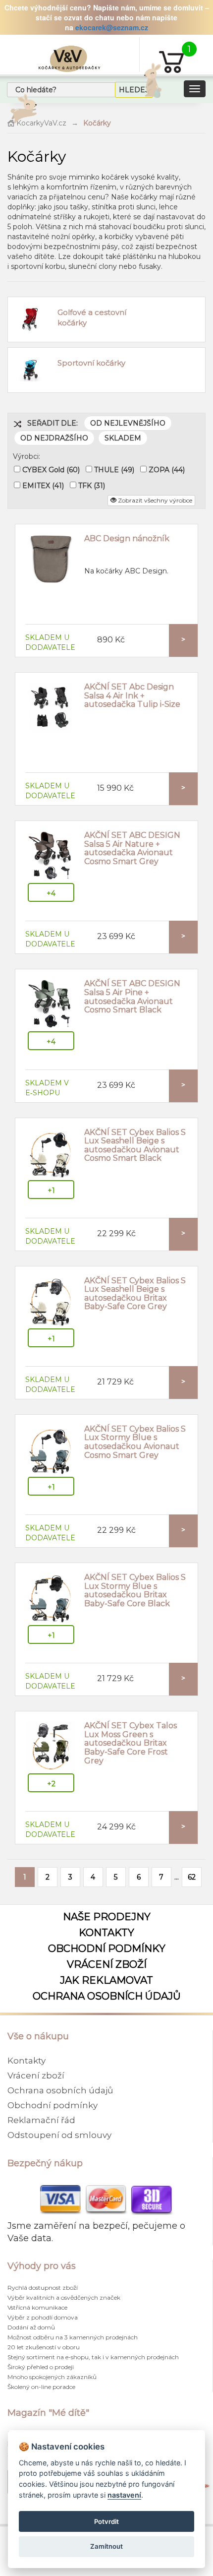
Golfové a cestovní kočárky (92, 317)
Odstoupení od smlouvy (59, 2135)
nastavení (124, 2495)
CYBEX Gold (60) (51, 470)
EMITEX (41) (43, 486)
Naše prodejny (107, 1917)
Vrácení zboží (107, 1964)
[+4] (51, 856)
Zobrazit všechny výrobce (154, 500)
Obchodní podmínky (107, 1948)
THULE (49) (114, 470)
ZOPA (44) (167, 470)
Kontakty (106, 1933)
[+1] (51, 1153)
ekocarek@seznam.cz (112, 27)
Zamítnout (106, 2546)
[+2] (51, 1747)
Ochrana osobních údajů (107, 1996)
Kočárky (97, 123)
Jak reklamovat (106, 1980)
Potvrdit (106, 2521)
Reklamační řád (41, 2120)
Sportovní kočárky (91, 363)
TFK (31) (92, 486)
